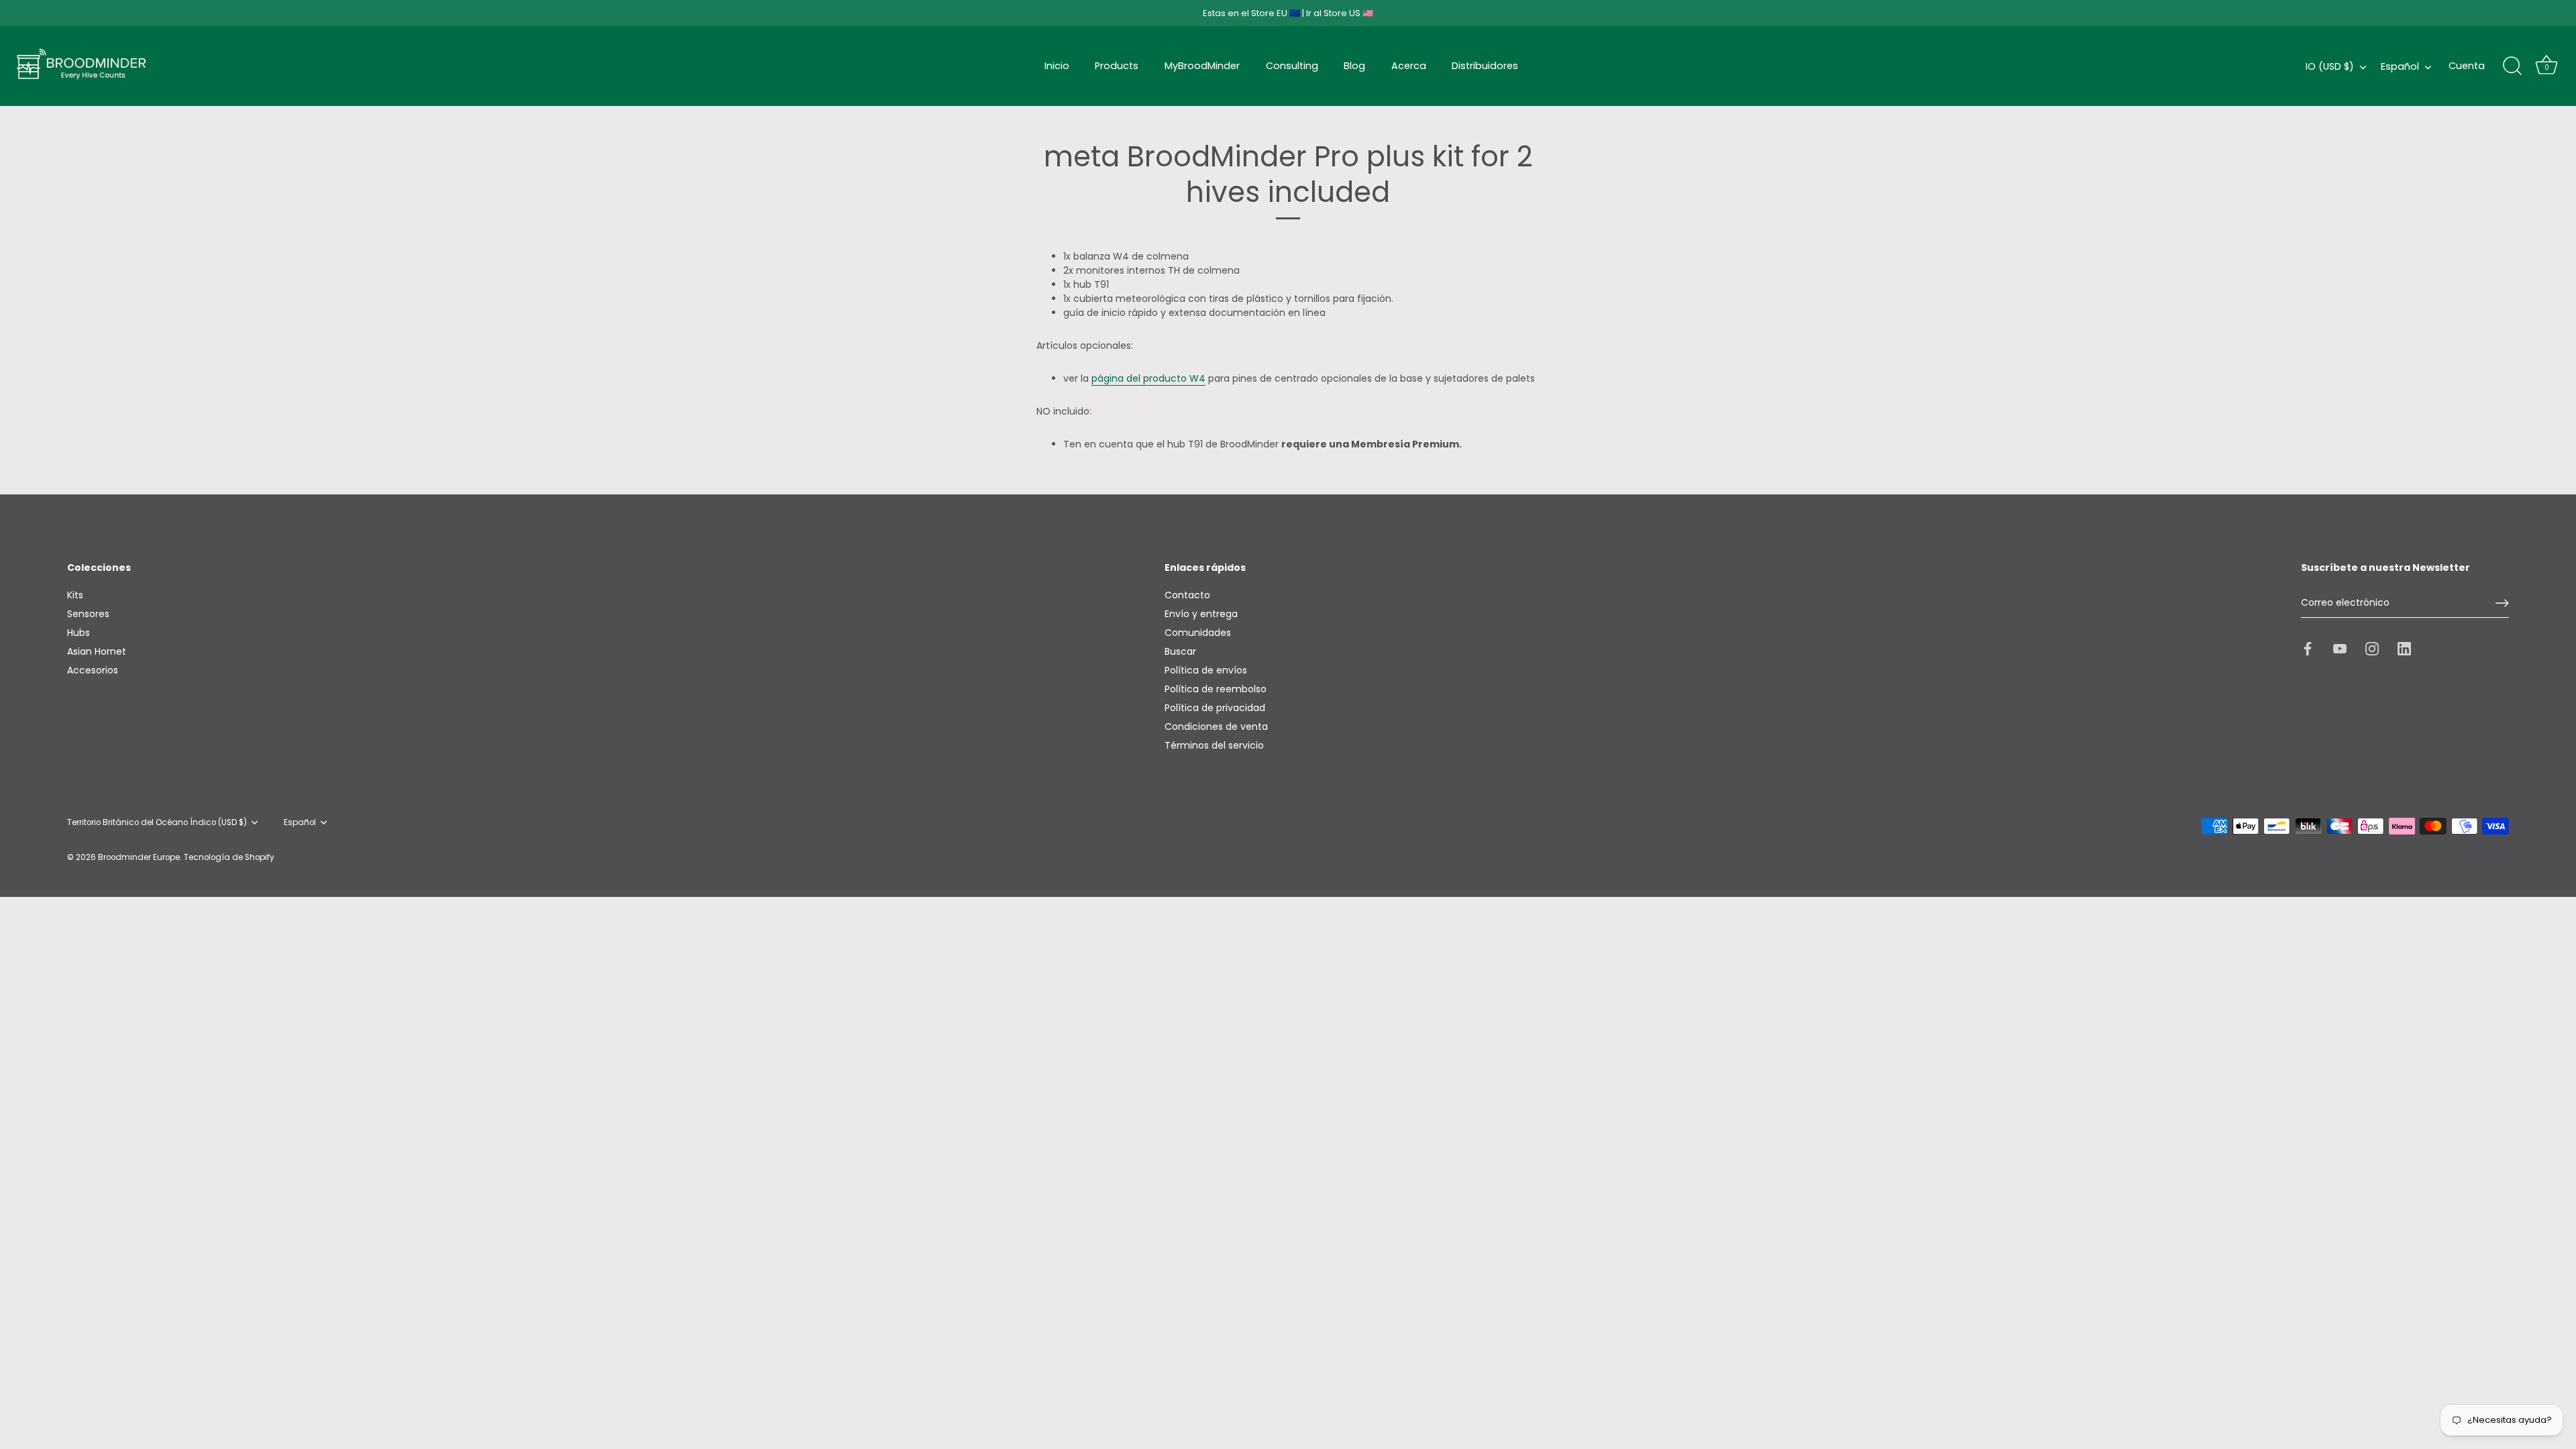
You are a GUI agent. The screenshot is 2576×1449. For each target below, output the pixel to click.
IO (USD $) (2330, 66)
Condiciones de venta (1216, 727)
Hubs (78, 633)
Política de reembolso (1216, 689)
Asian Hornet (97, 651)
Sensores (88, 614)
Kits (75, 595)
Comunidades (1198, 633)
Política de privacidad (1215, 708)
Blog (1354, 66)
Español (2400, 66)
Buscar (1180, 651)
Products (1117, 66)
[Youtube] (2340, 648)
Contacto (1187, 595)
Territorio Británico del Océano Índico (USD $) (157, 823)
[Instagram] (2372, 648)
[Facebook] (2308, 648)
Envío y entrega (1201, 614)
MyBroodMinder (1202, 66)
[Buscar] (2512, 66)
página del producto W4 (1148, 378)
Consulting (1292, 66)
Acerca (1409, 66)
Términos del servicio (1214, 745)
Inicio (1057, 66)
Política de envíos (1206, 670)
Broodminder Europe (139, 857)
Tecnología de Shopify (229, 857)
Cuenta (2467, 66)
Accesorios (93, 670)
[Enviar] (2502, 603)
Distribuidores (1485, 66)
